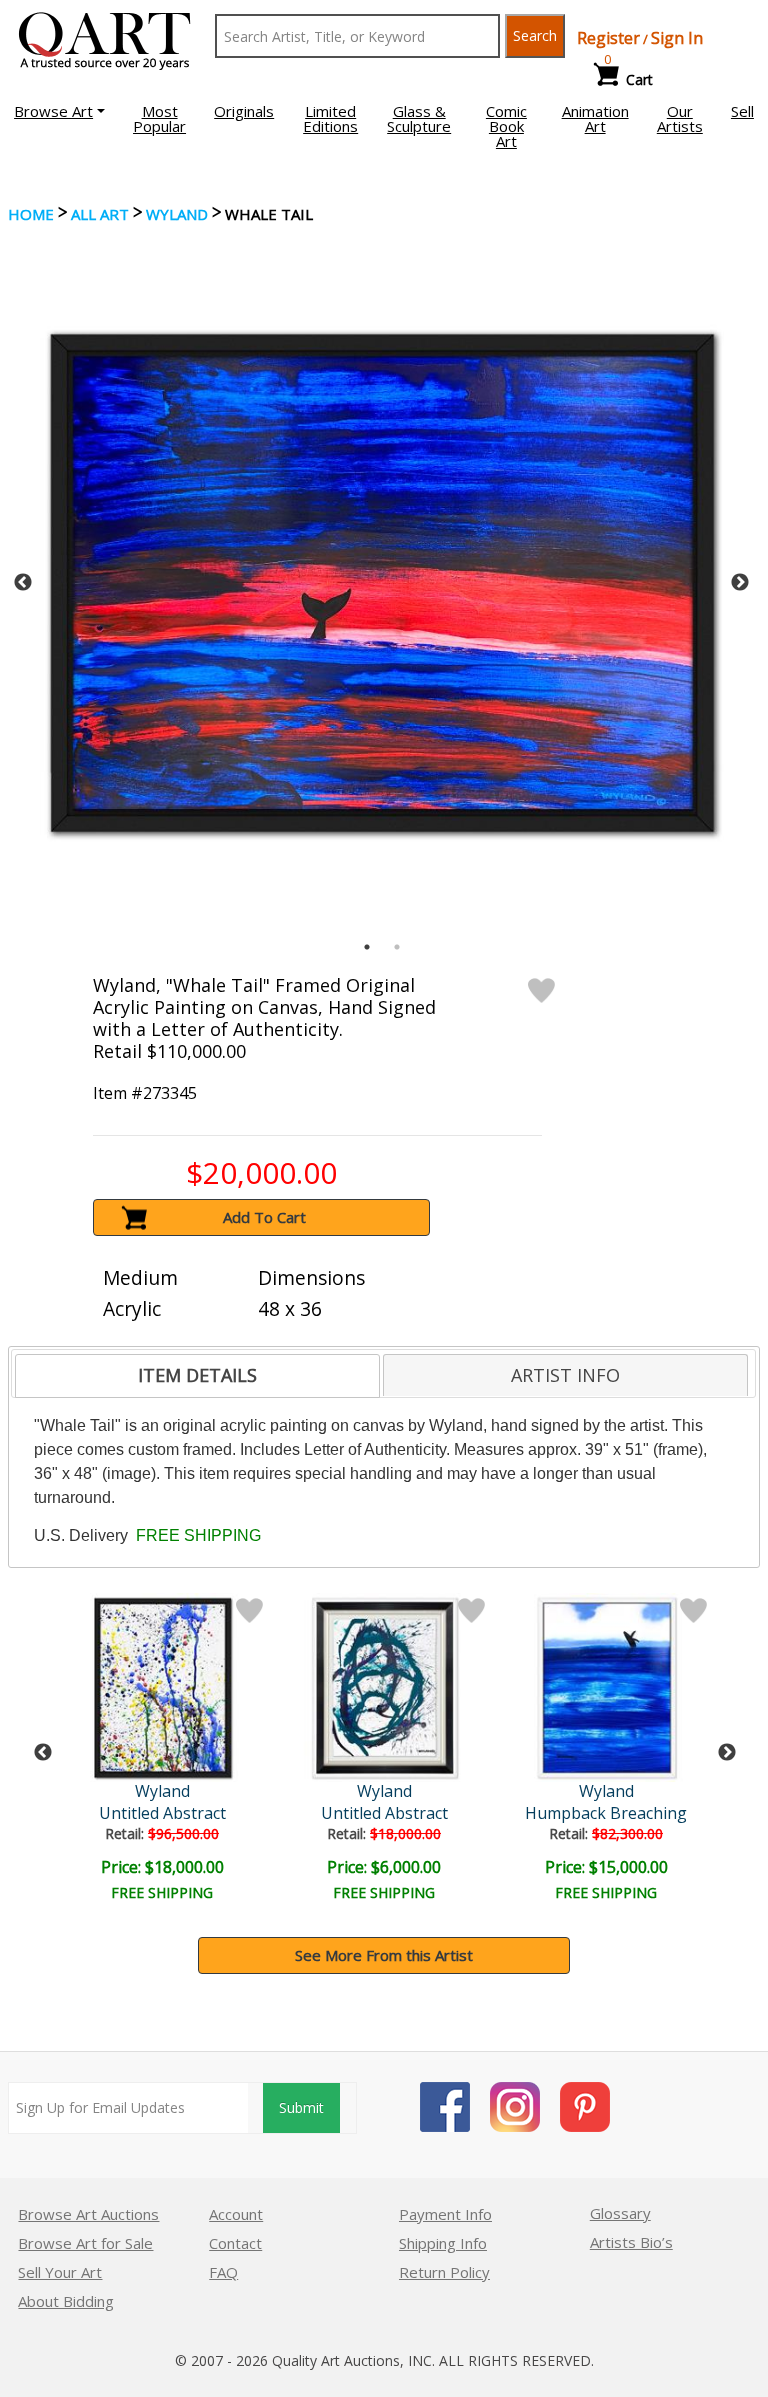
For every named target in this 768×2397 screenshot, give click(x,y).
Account (236, 2214)
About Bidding (66, 2301)
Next (740, 583)
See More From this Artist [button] (384, 1955)
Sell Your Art (60, 2272)
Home (31, 214)
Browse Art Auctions (88, 2214)
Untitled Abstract (162, 1813)
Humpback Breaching (606, 1813)
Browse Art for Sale (85, 2243)
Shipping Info (443, 2243)
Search (535, 35)
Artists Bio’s (631, 2242)
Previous (23, 583)
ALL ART (100, 214)
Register (608, 38)
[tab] (197, 1376)
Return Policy (444, 2272)
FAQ (223, 2272)
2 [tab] (397, 947)
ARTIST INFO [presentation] (565, 1375)
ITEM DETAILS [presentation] (197, 1375)
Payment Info (445, 2214)
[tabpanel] (382, 583)
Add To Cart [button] (264, 1217)
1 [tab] (367, 947)
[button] (59, 111)
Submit (301, 2107)
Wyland (177, 214)
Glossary (620, 2213)
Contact (235, 2243)
